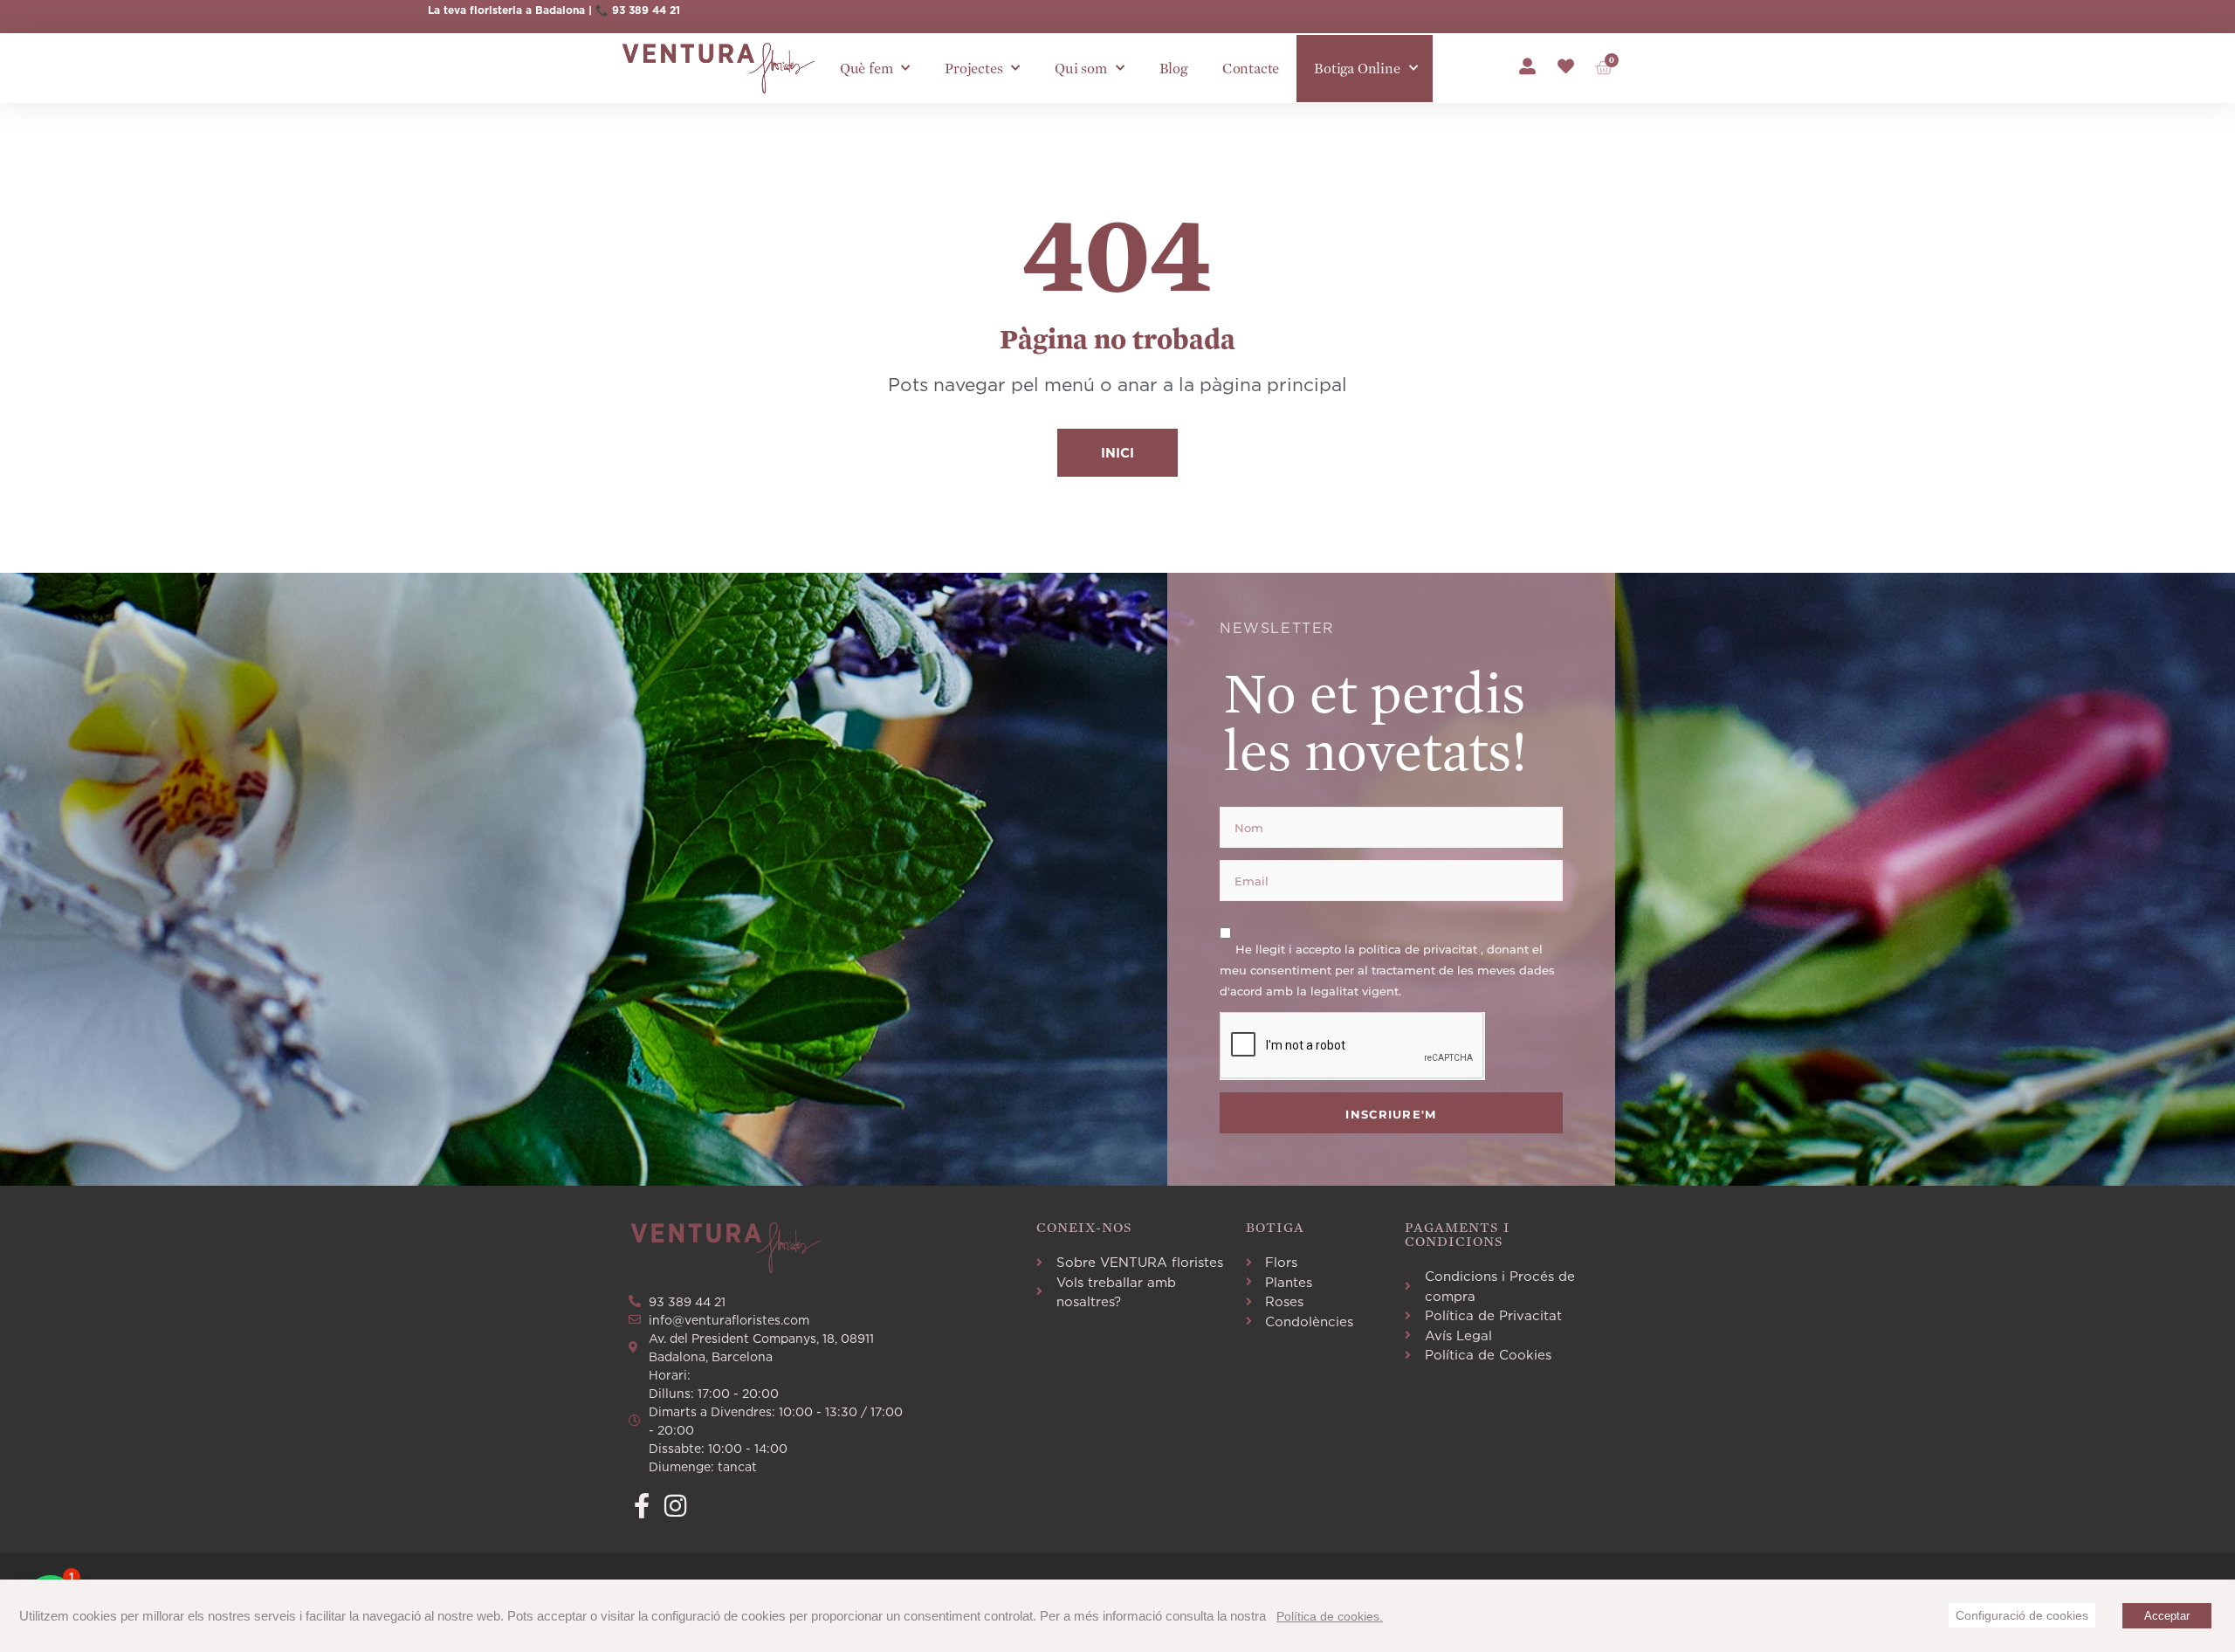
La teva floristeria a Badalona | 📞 (520, 10)
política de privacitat (1420, 949)
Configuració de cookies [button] (2022, 1615)
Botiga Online (1357, 69)
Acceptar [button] (2167, 1616)
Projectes (973, 69)
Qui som (1081, 69)
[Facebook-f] (641, 1506)
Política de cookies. (1330, 1616)
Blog (1173, 69)
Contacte (1251, 69)
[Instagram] (675, 1506)
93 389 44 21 (646, 10)
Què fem (866, 69)
